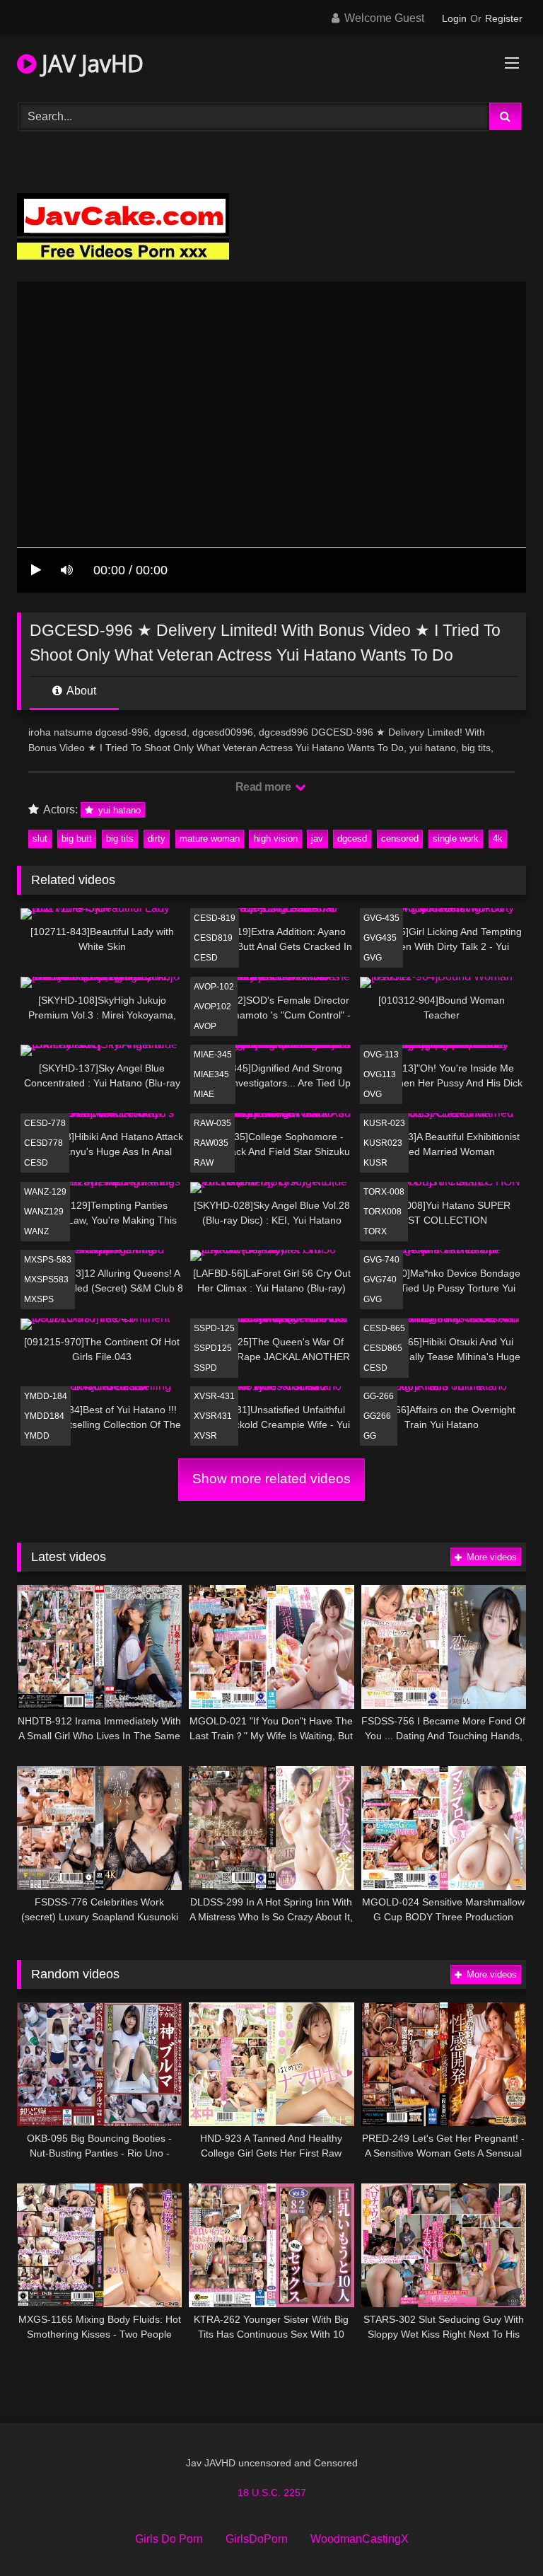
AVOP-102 (214, 987)
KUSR (375, 1163)
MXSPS (39, 1299)
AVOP (205, 1026)
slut (40, 839)
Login (454, 18)
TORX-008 (384, 1192)
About (80, 691)
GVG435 (380, 938)
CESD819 (213, 938)
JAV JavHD (90, 63)
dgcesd (352, 839)
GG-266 (379, 1396)
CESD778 (43, 1143)
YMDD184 (44, 1416)
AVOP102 (212, 1006)
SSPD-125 (214, 1328)
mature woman (210, 839)
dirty (157, 839)
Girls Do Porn (169, 2539)
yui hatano (118, 810)
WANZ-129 (45, 1192)
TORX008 (383, 1212)
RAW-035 (212, 1123)
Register (504, 18)
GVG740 (380, 1280)
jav (317, 839)
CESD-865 (384, 1328)
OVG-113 (381, 1055)
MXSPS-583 (48, 1260)
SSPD (205, 1368)
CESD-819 (215, 918)
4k (498, 839)
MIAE (204, 1094)
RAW (204, 1163)
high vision (276, 839)
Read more (264, 787)
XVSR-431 (214, 1396)
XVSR (205, 1436)
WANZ (36, 1231)
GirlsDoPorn (257, 2539)
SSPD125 (213, 1348)
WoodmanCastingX (360, 2539)
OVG (373, 1094)
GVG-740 (381, 1260)
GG (370, 1436)
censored (400, 839)
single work (456, 839)
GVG (373, 958)
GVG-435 (381, 918)
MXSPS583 (46, 1280)
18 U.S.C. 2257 (272, 2493)
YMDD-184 (46, 1396)
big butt (77, 839)
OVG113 (380, 1074)
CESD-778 (45, 1123)
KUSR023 (383, 1143)
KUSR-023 (384, 1123)
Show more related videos (271, 1479)
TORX (375, 1231)
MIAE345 (211, 1074)
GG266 (377, 1416)
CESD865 (383, 1348)
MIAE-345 (213, 1055)
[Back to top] (499, 2534)
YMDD (37, 1436)
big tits (120, 839)
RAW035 (211, 1143)
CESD (206, 958)
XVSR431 (213, 1416)
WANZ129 (44, 1212)
